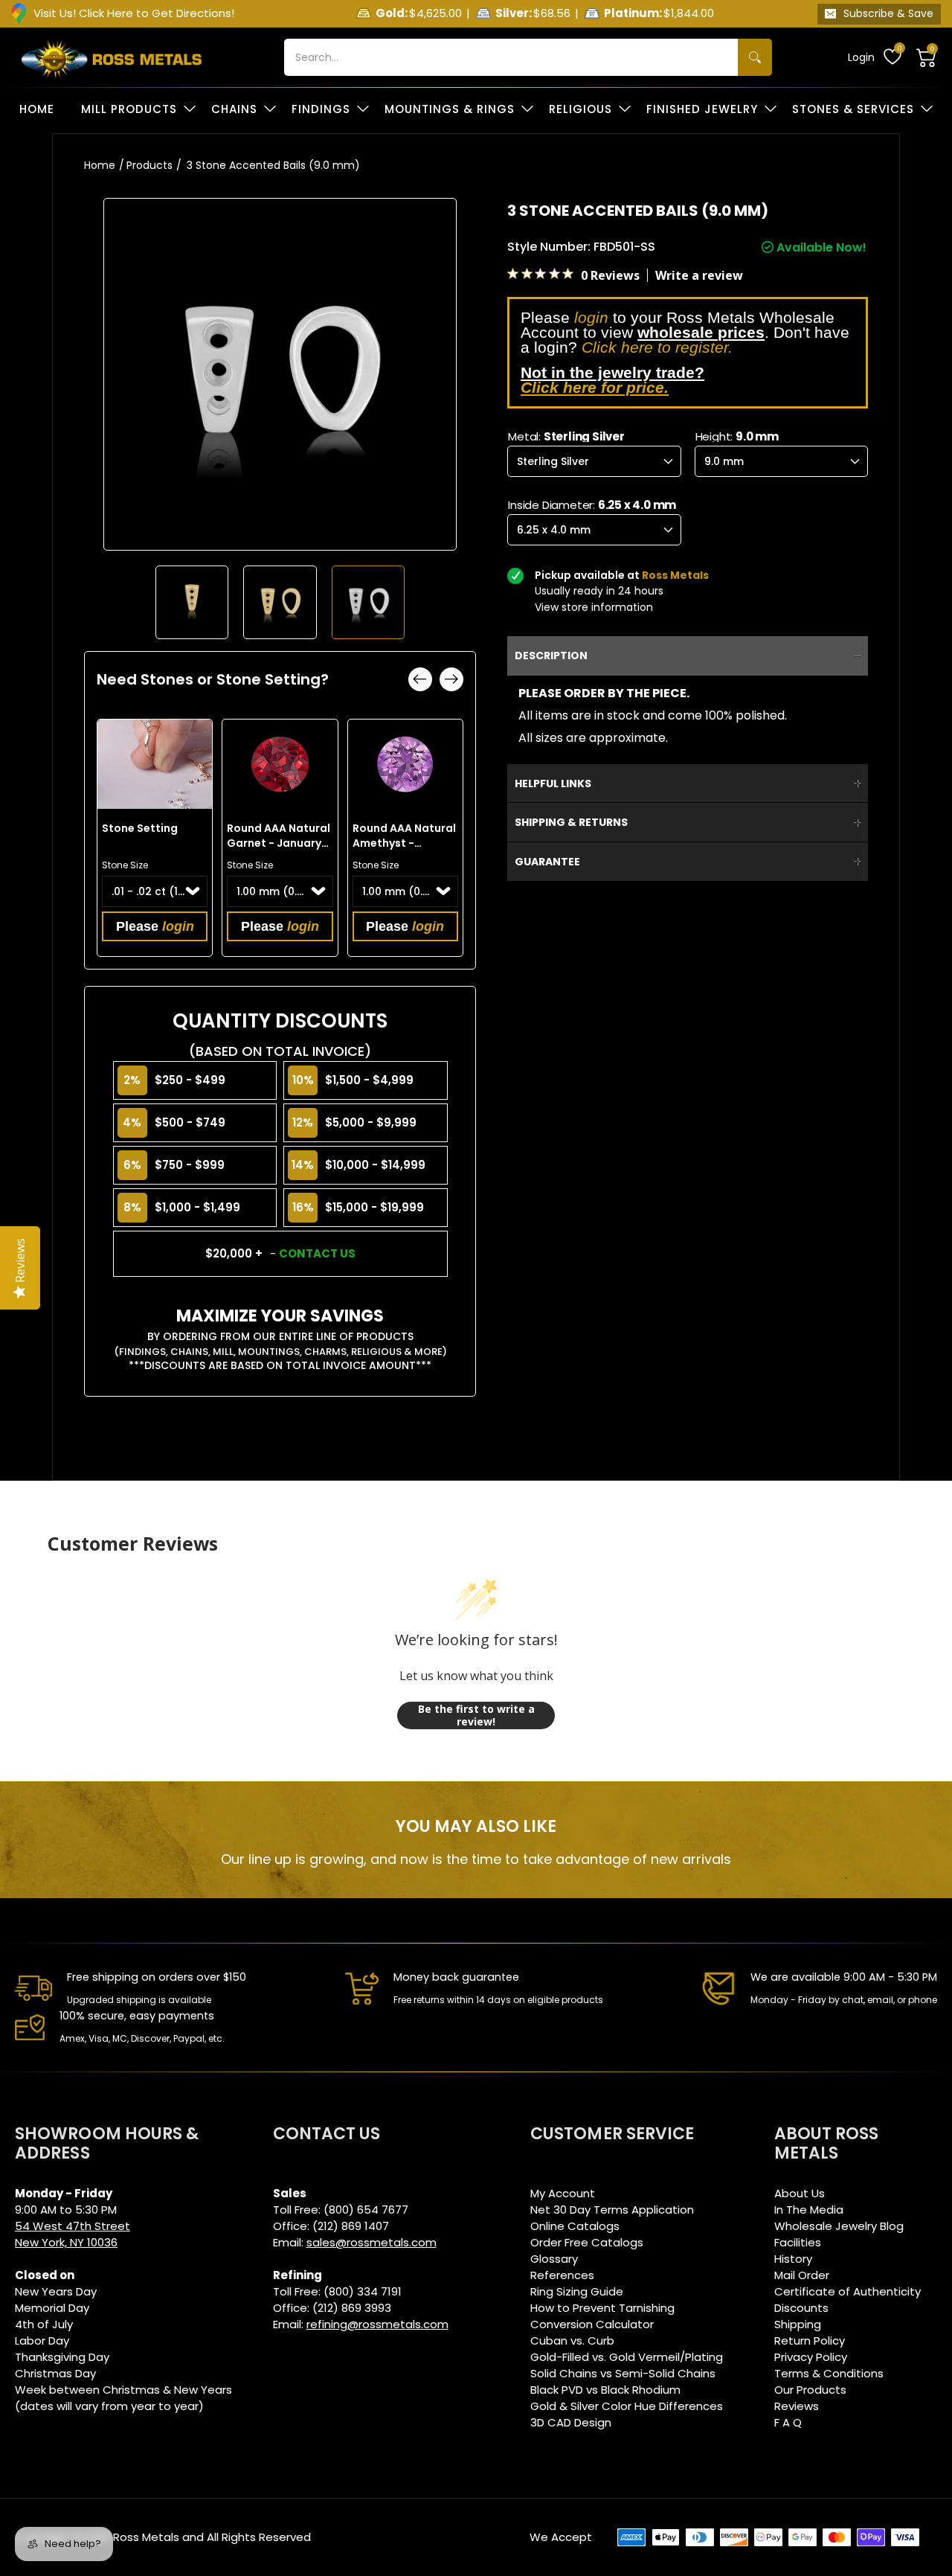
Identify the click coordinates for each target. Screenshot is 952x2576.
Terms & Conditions (829, 2373)
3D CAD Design (571, 2422)
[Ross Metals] (112, 57)
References (562, 2275)
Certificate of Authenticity (848, 2291)
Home (100, 165)
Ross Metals (146, 2537)
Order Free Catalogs (587, 2242)
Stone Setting (140, 828)
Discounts (801, 2308)
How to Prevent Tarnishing (602, 2308)
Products (149, 165)
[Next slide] (451, 679)
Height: (737, 436)
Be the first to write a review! (476, 1715)
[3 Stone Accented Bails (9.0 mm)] (192, 602)
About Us (800, 2193)
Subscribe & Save (888, 13)
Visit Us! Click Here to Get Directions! (134, 13)
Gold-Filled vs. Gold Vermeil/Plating (627, 2357)
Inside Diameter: (592, 505)
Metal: (566, 436)
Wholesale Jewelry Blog (839, 2226)
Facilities (798, 2242)
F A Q (788, 2422)
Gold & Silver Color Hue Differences (627, 2406)
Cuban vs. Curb (572, 2340)
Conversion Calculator (592, 2324)
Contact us (317, 1253)
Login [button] (861, 57)
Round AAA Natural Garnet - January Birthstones (279, 843)
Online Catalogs (575, 2226)
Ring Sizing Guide (577, 2291)
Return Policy (810, 2340)
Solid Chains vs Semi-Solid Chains (623, 2373)
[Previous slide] (420, 679)
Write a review (699, 275)
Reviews (797, 2406)
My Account (563, 2193)
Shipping (798, 2324)
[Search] (755, 57)
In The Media (809, 2210)
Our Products (810, 2390)
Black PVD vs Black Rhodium (605, 2390)
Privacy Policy (811, 2357)
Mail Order (802, 2275)
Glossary (554, 2259)
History (793, 2259)
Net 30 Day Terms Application (612, 2210)
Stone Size (125, 865)
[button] (927, 57)
